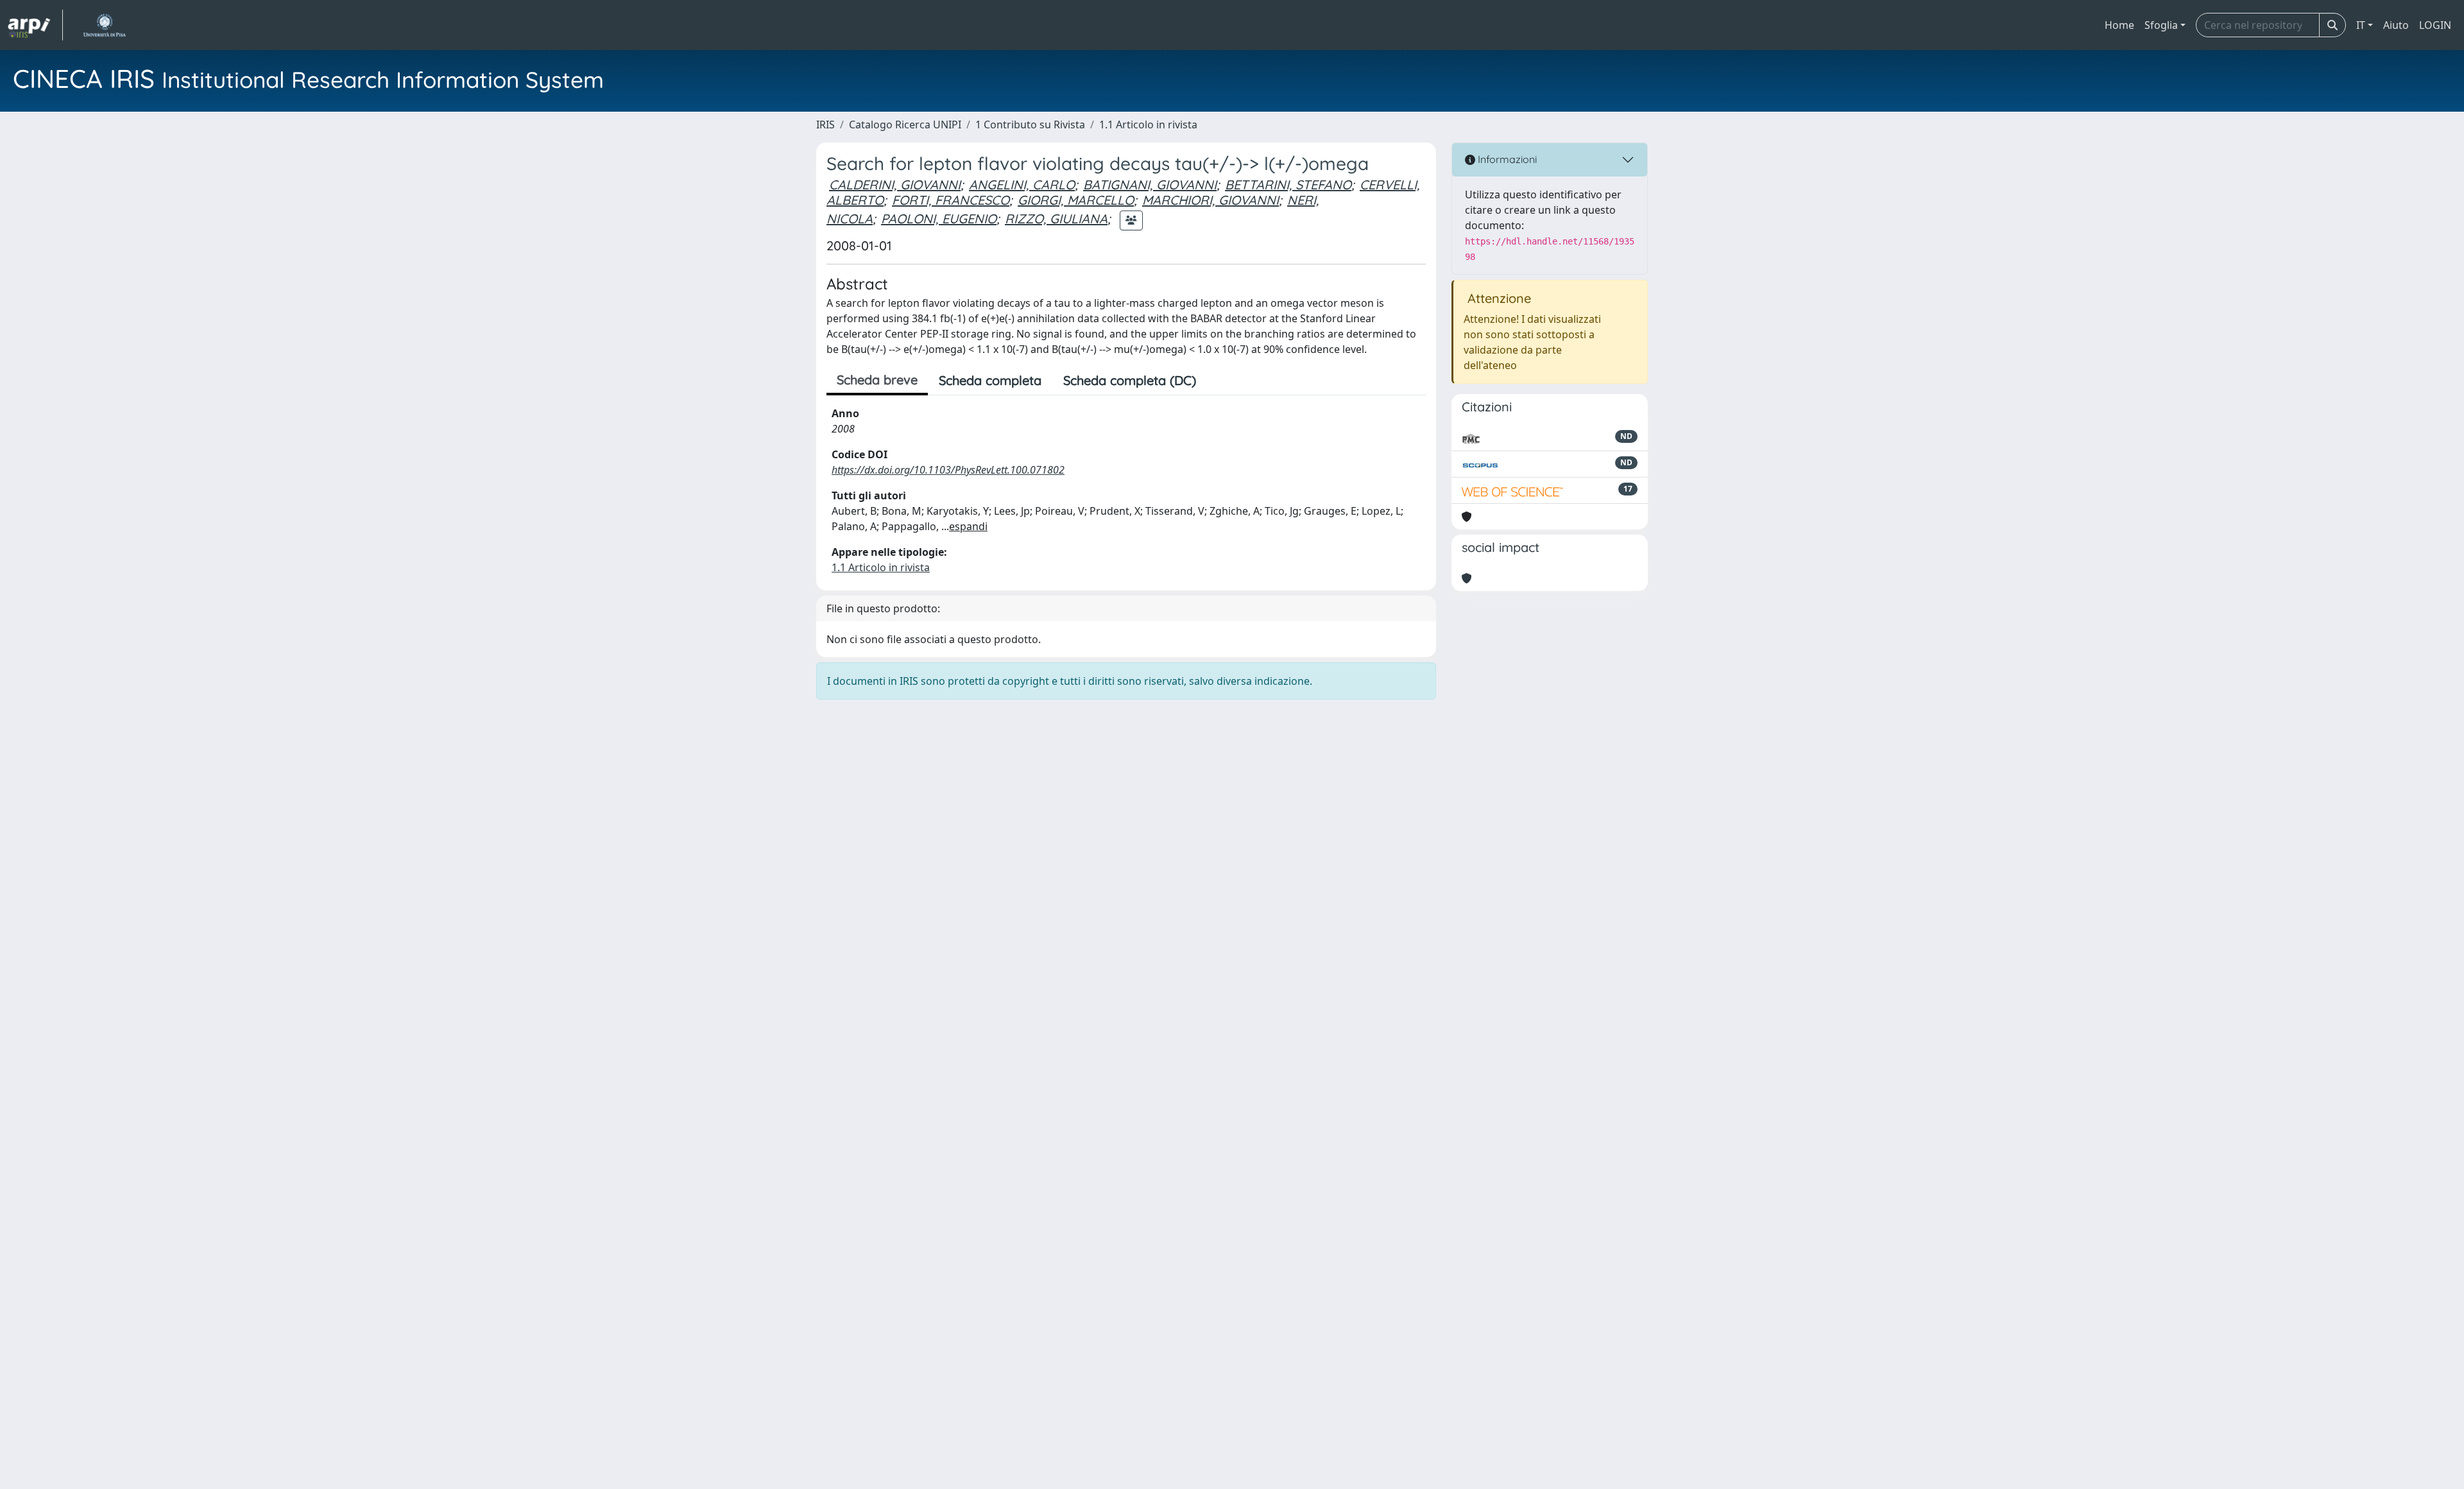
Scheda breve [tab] (877, 380)
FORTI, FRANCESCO (951, 200)
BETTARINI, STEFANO (1288, 185)
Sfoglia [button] (2161, 25)
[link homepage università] (104, 25)
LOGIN (2435, 25)
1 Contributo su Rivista (1030, 125)
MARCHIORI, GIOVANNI (1211, 200)
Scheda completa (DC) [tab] (1130, 380)
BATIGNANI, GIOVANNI (1150, 185)
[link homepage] (35, 25)
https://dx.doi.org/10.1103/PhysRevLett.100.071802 (948, 470)
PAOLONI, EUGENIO (939, 219)
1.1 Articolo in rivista (1148, 125)
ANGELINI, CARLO (1022, 185)
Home (2119, 25)
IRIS (826, 125)
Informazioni (1506, 159)
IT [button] (2361, 25)
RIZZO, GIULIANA (1056, 219)
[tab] (1218, 381)
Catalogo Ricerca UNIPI (905, 125)
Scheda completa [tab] (990, 380)
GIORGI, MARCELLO (1076, 200)
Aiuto (2396, 25)
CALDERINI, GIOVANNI (895, 185)
